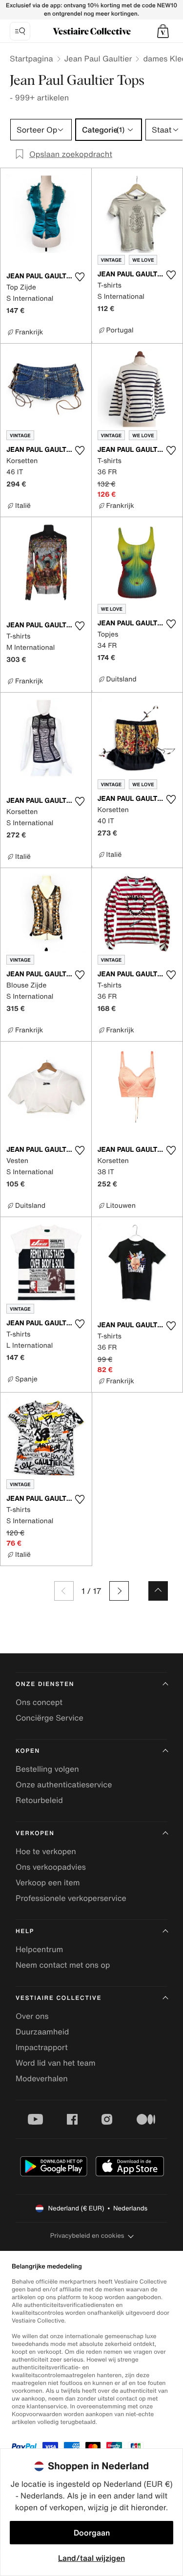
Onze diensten (45, 1684)
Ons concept (39, 1702)
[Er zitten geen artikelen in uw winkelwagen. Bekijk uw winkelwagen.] (163, 31)
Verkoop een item (48, 1882)
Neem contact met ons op (63, 1965)
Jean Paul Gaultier (98, 58)
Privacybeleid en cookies (87, 2236)
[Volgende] (119, 1591)
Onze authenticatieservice (64, 1784)
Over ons (32, 2016)
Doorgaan (92, 2533)
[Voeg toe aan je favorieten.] (80, 277)
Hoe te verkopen (46, 1851)
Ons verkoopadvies (51, 1867)
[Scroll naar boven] (158, 1591)
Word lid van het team (56, 2063)
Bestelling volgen (47, 1769)
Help (25, 1931)
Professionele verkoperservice (71, 1898)
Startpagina (31, 58)
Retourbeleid (39, 1800)
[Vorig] (64, 1591)
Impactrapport (42, 2047)
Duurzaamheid (42, 2032)
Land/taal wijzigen (91, 2558)
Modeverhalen (42, 2078)
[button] (163, 31)
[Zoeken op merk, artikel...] (20, 31)
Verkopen (35, 1833)
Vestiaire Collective (59, 1998)
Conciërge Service (50, 1718)
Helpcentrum (39, 1949)
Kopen (28, 1751)
